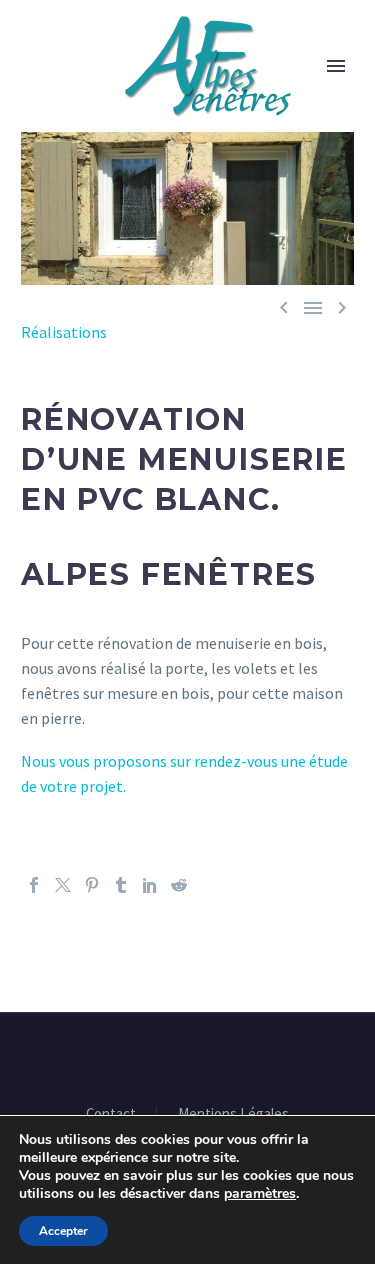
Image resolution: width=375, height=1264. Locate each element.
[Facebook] (34, 885)
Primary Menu (336, 66)
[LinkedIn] (150, 885)
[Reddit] (179, 885)
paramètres (260, 1194)
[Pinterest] (92, 885)
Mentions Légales (233, 1114)
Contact (111, 1114)
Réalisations (64, 332)
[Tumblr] (121, 885)
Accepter (63, 1231)
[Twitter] (63, 885)
